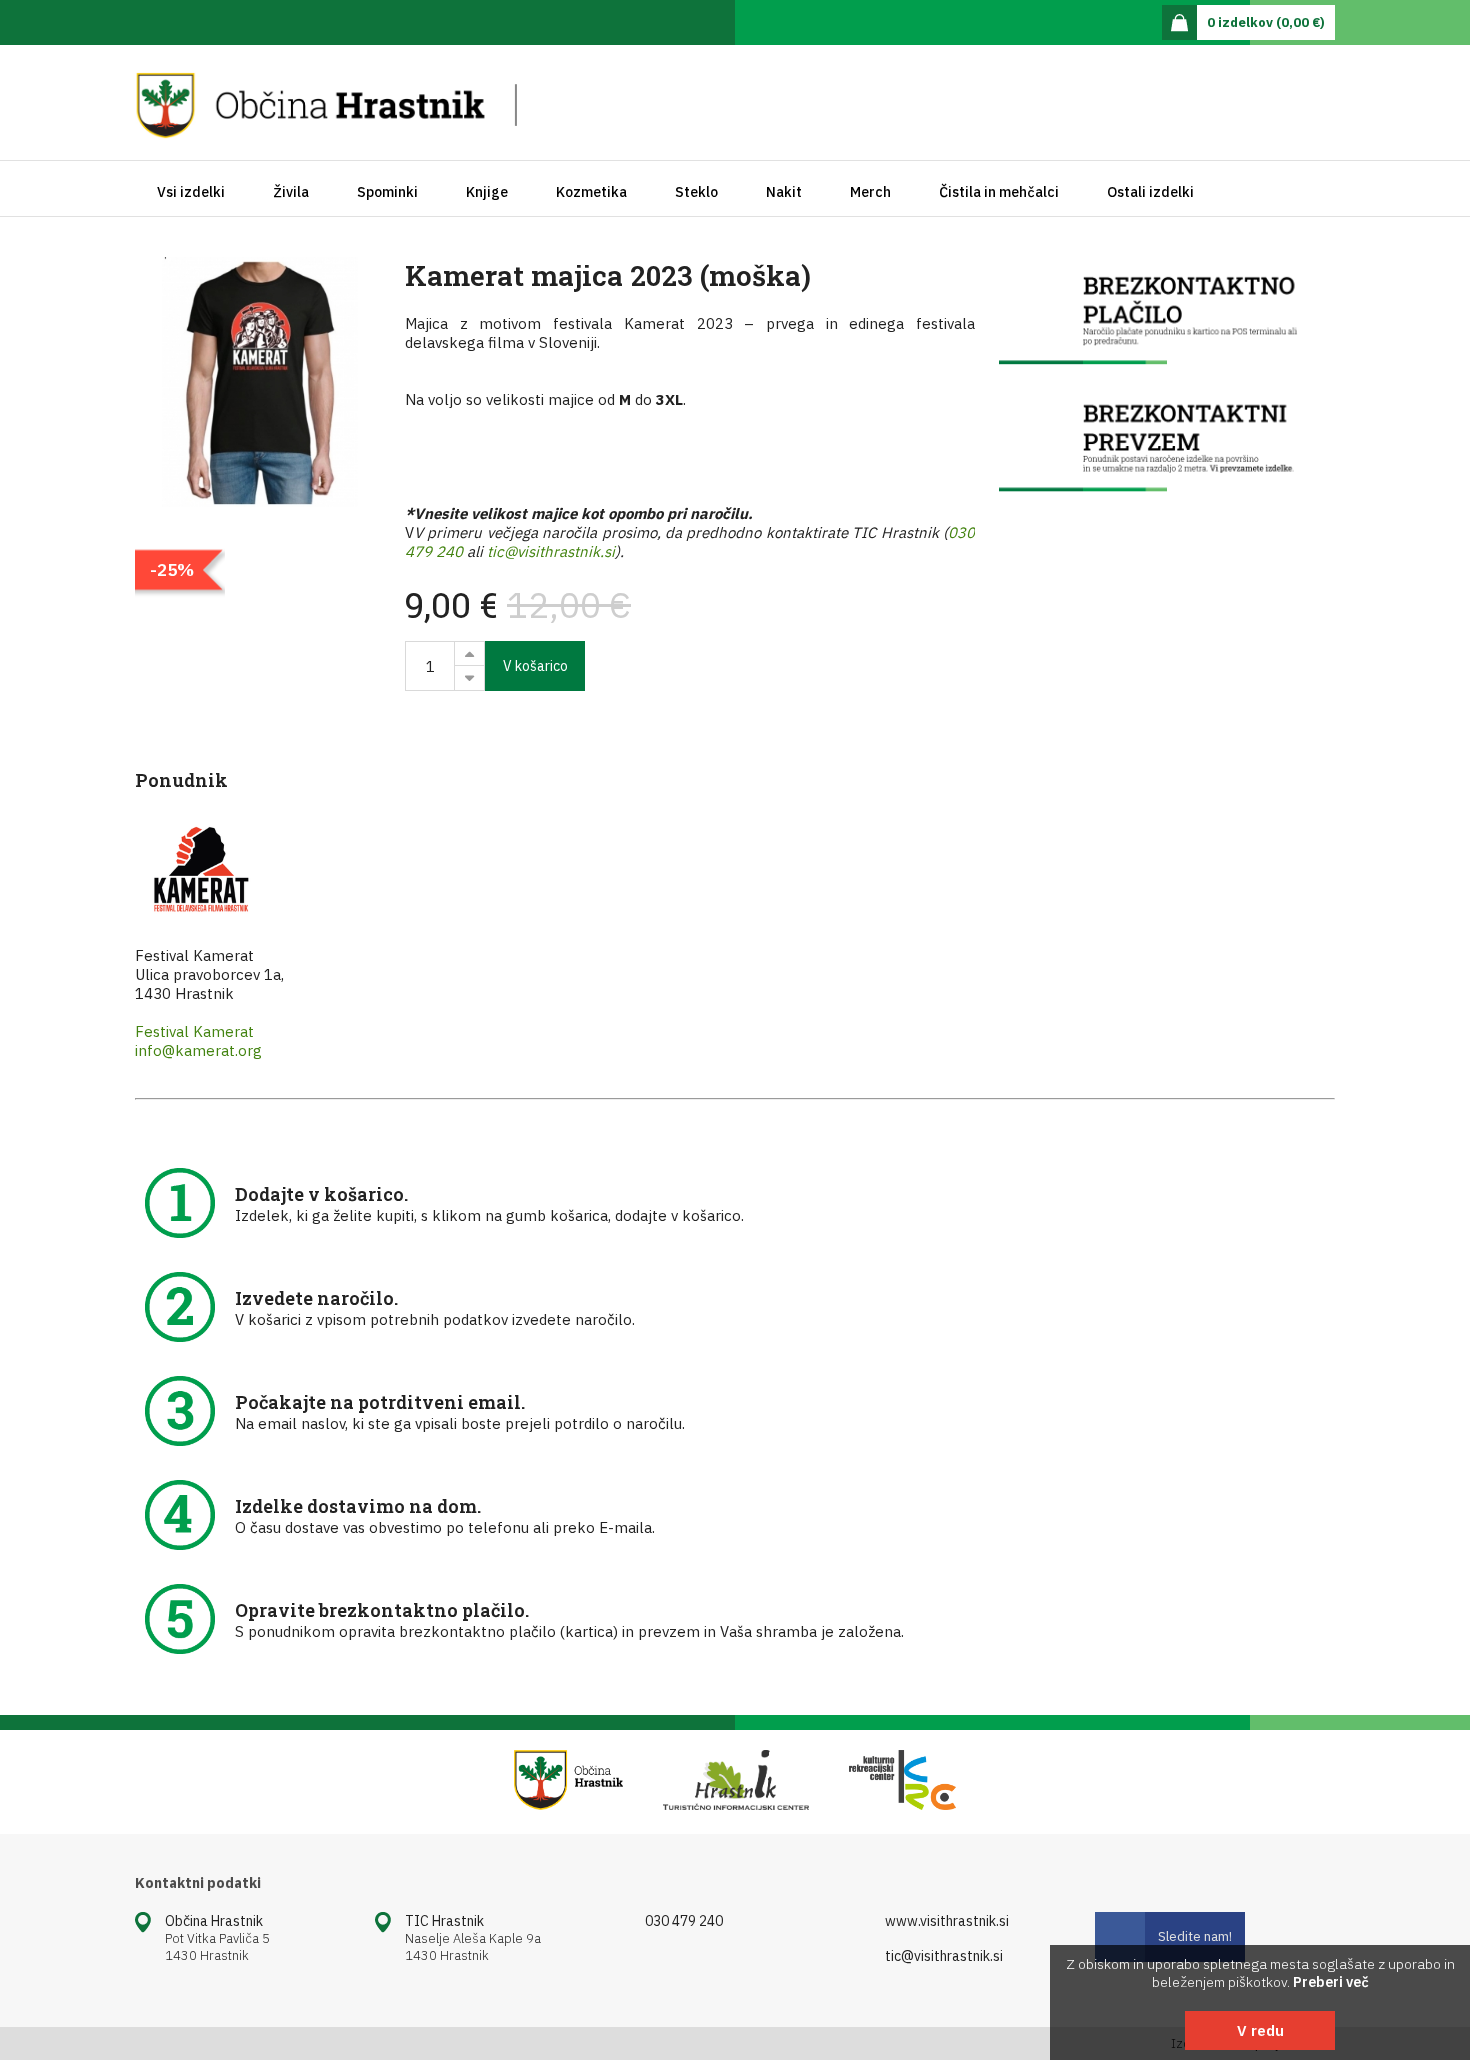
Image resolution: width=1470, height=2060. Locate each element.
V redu (1260, 2030)
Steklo (696, 192)
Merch (870, 192)
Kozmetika (591, 192)
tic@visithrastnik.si (551, 551)
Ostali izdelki (1150, 192)
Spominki (387, 192)
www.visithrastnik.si (947, 1921)
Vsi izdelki (191, 192)
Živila (291, 192)
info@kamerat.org (198, 1050)
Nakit (784, 192)
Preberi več (1331, 1982)
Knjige (487, 192)
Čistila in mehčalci (999, 192)
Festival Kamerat (194, 1031)
